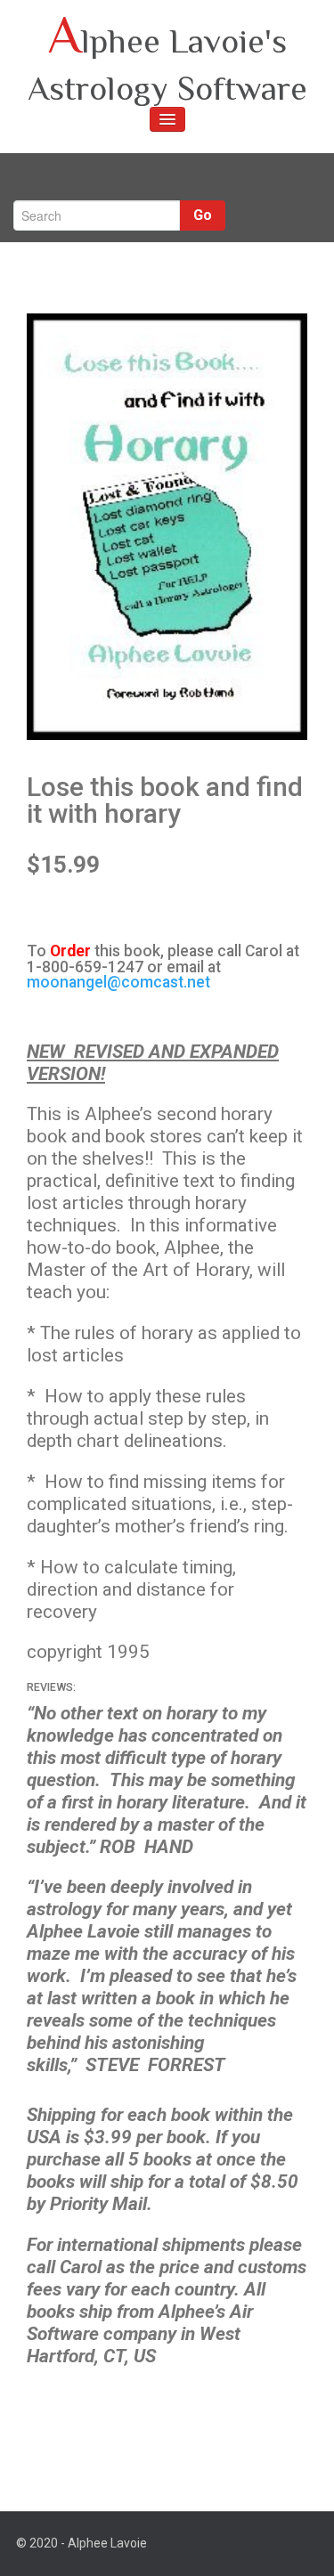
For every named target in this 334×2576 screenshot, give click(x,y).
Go (203, 215)
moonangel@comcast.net (118, 982)
